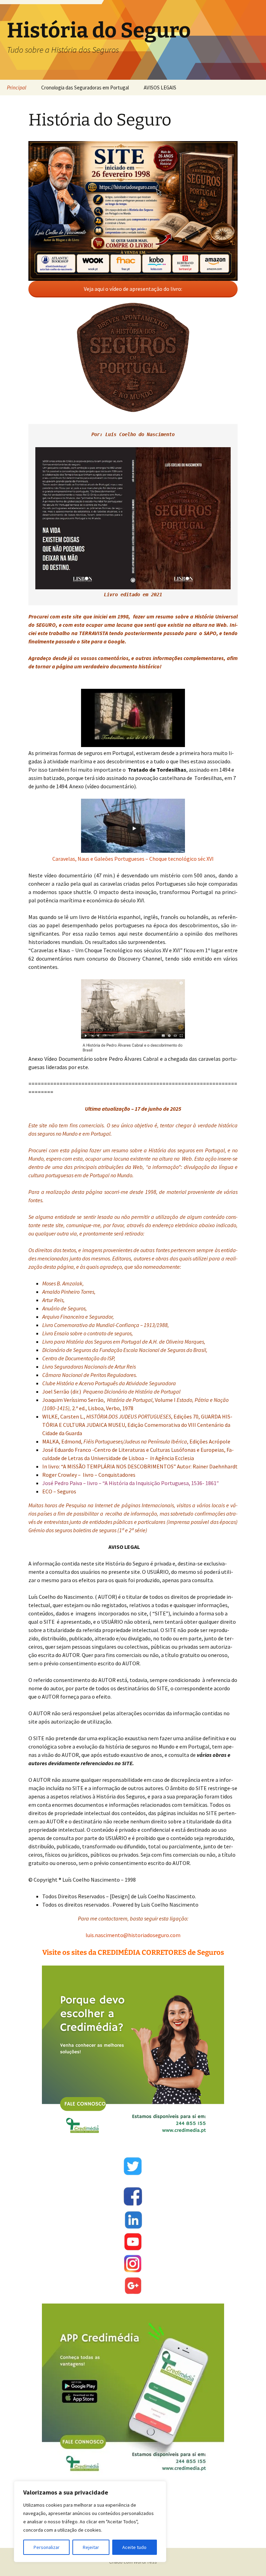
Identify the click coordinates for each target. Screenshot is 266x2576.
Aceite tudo (134, 2547)
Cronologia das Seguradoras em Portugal (85, 88)
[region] (90, 2522)
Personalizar (47, 2547)
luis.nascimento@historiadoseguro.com (133, 1935)
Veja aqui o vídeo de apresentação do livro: (133, 289)
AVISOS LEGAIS (160, 88)
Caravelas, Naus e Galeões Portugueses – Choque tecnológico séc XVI (133, 859)
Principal (17, 88)
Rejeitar (91, 2547)
